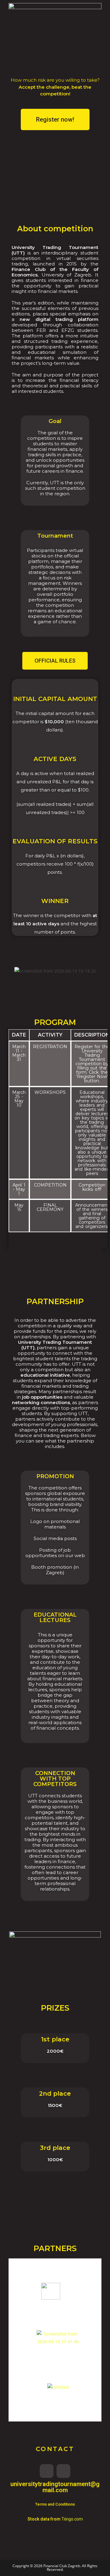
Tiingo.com (72, 2519)
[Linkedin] (63, 2471)
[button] (55, 119)
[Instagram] (47, 2471)
